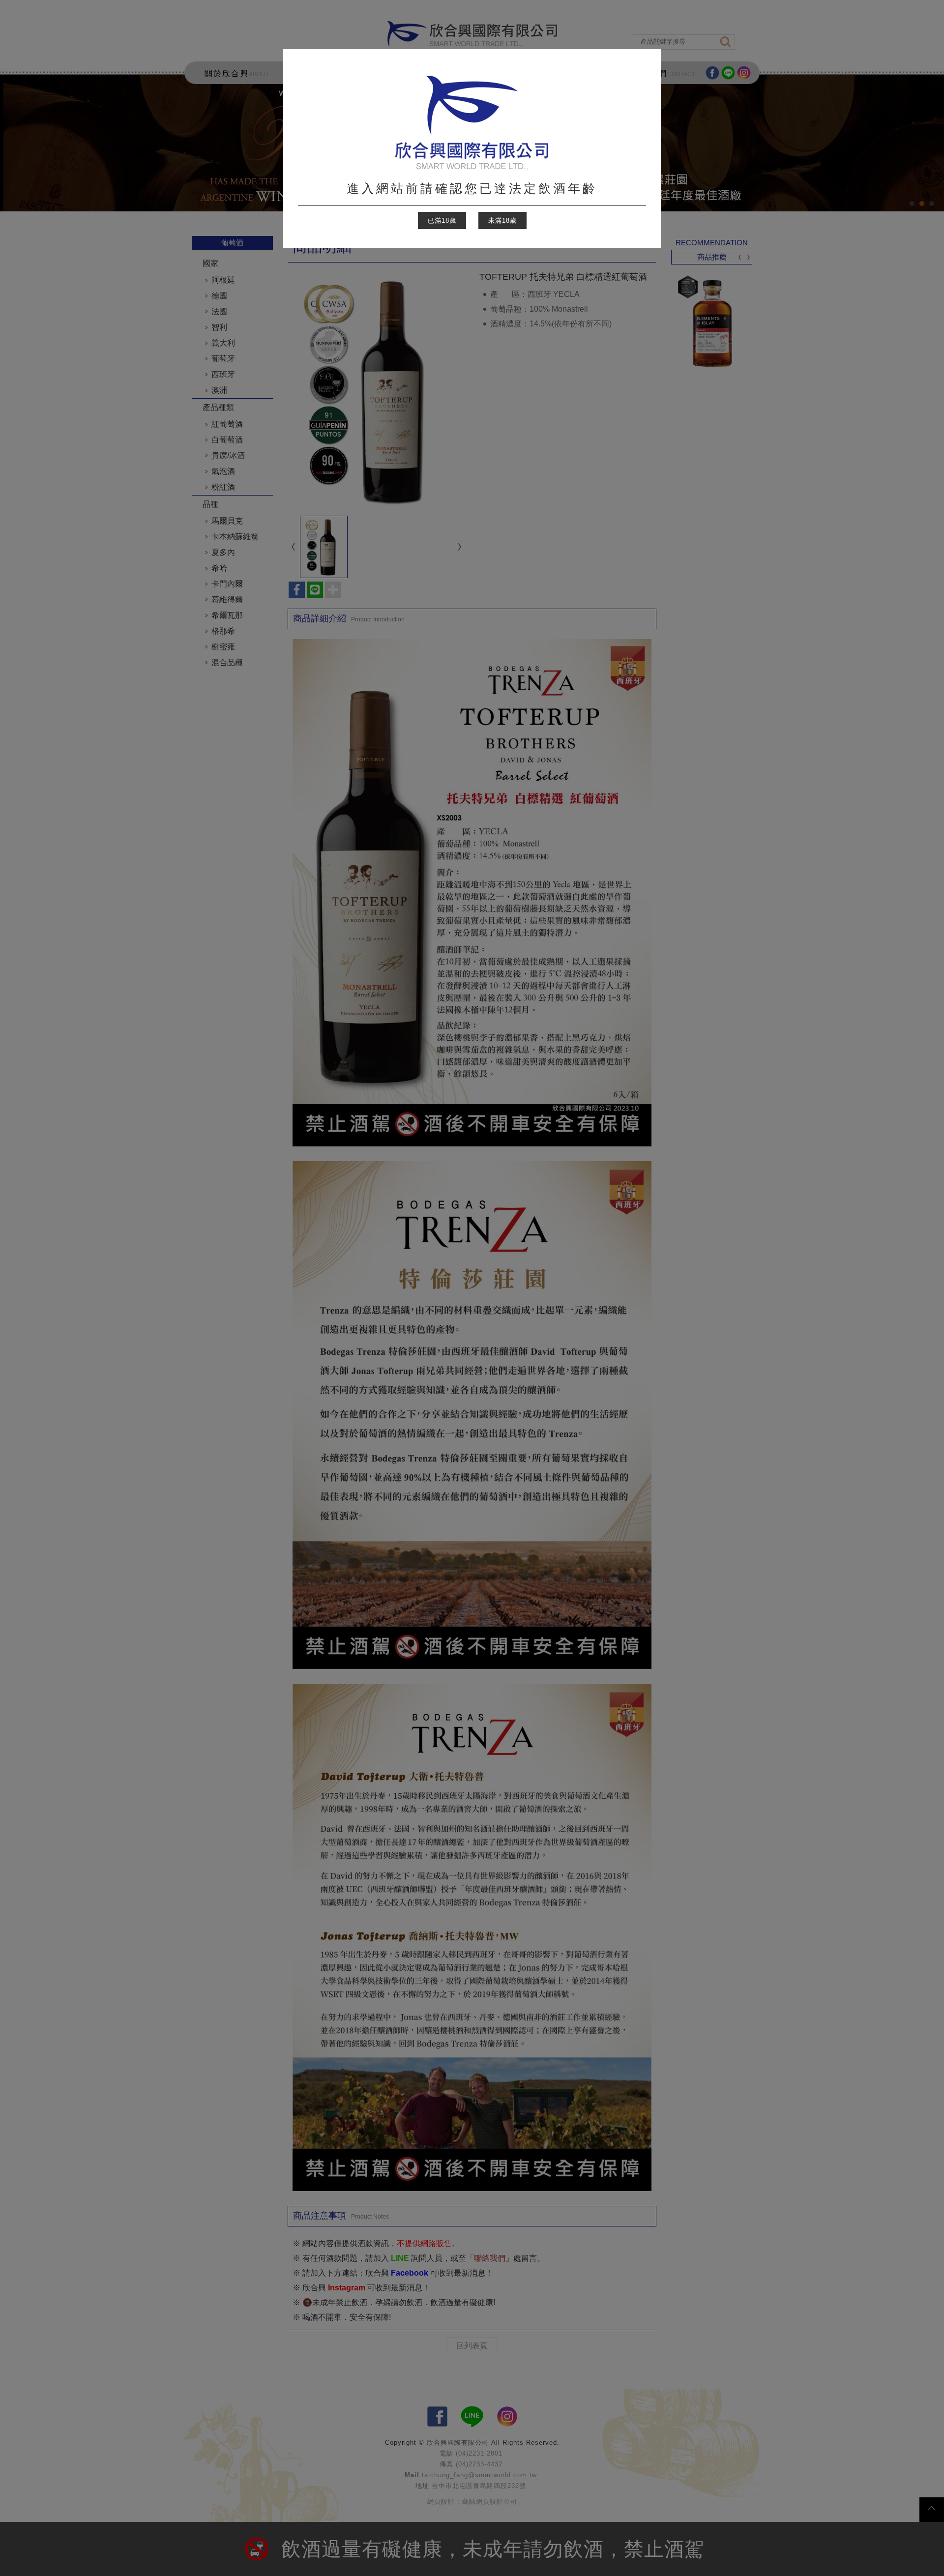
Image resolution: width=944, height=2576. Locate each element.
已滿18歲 (442, 220)
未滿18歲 (502, 220)
